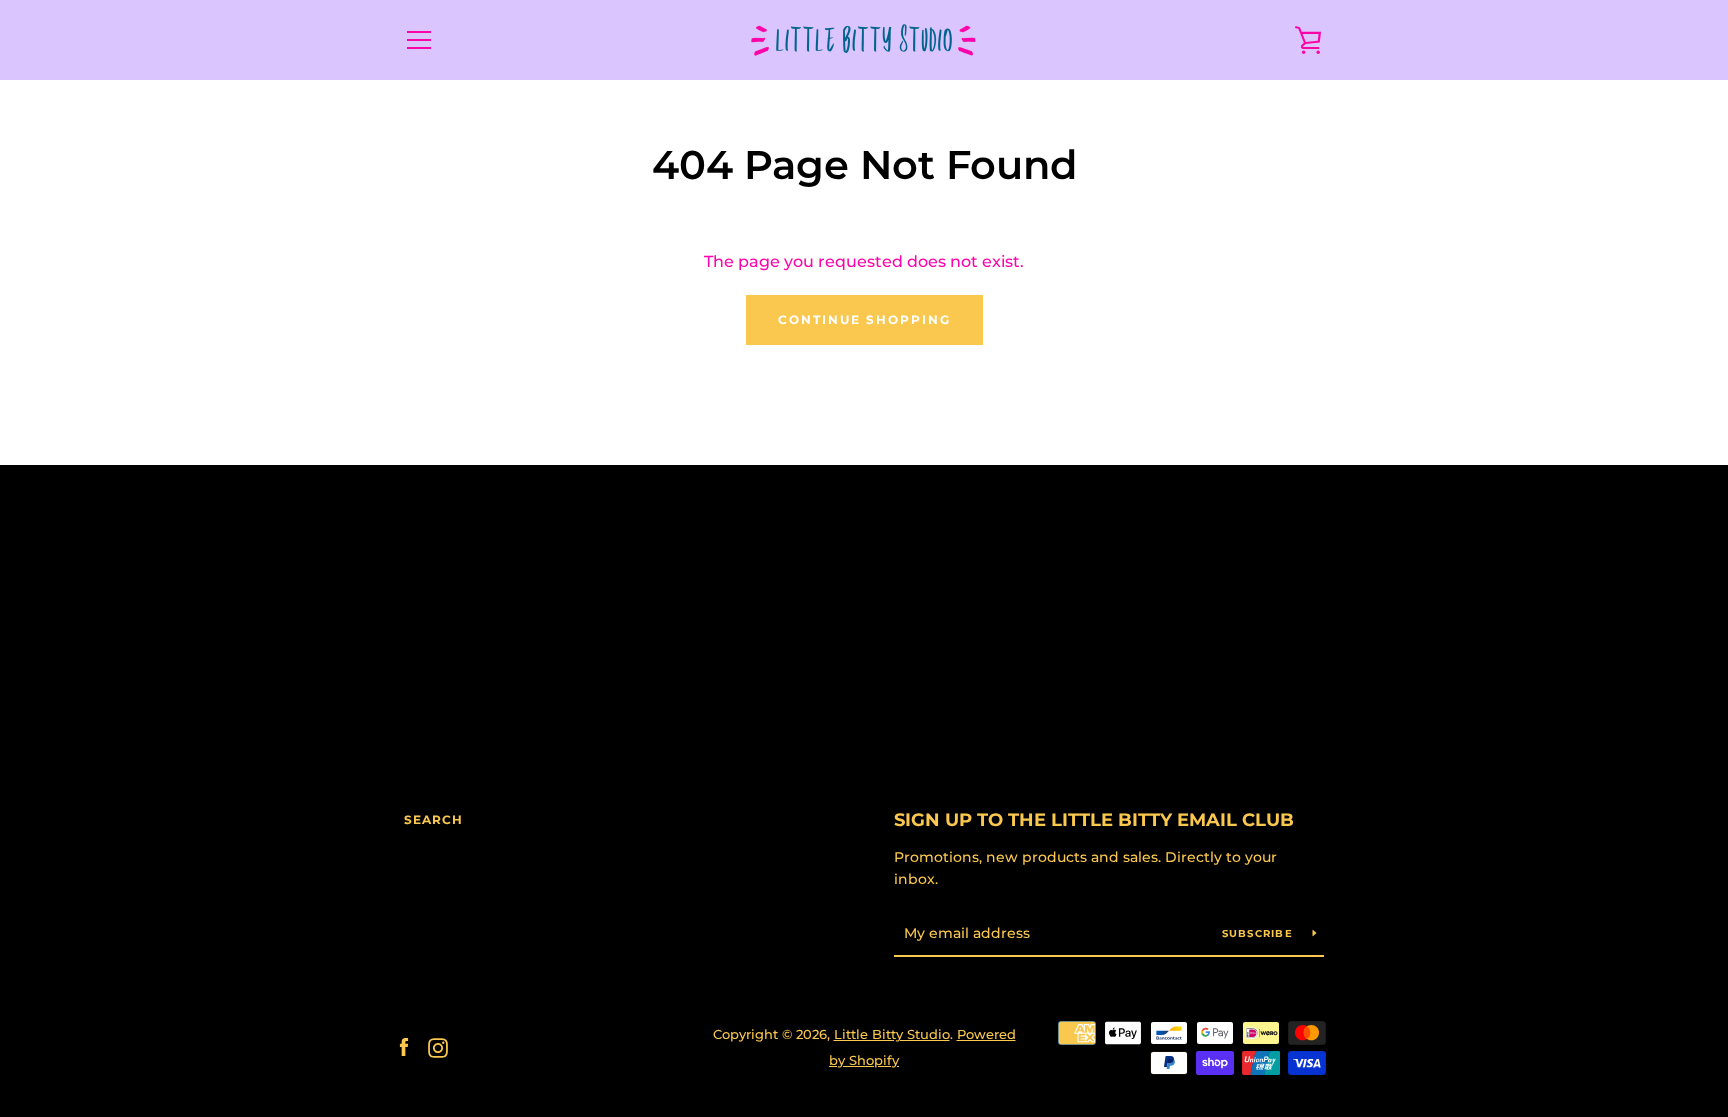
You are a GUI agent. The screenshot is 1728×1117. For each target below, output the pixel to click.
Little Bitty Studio (892, 1034)
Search (433, 819)
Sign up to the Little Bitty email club (1094, 820)
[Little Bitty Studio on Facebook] (404, 1046)
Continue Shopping (864, 319)
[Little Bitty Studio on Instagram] (438, 1046)
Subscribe (1260, 933)
